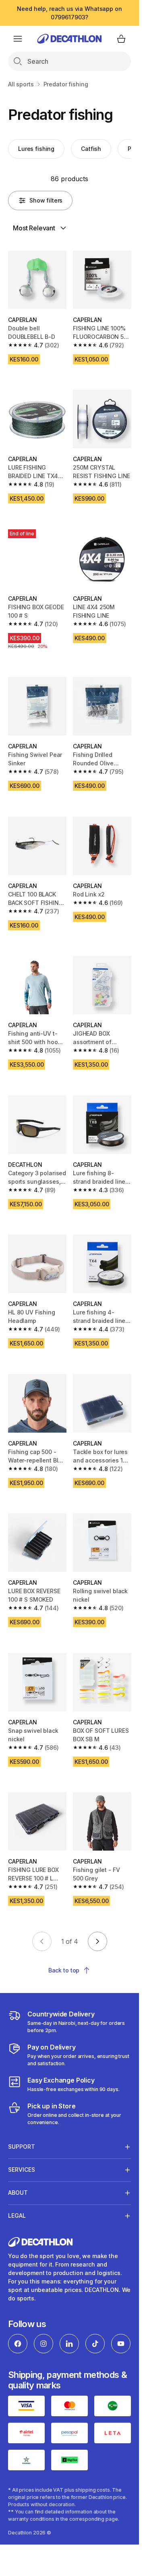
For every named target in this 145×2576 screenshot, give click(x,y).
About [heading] (18, 2193)
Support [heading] (22, 2147)
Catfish (91, 149)
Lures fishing (36, 149)
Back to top (64, 1970)
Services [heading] (22, 2170)
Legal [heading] (17, 2216)
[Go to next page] (97, 1941)
